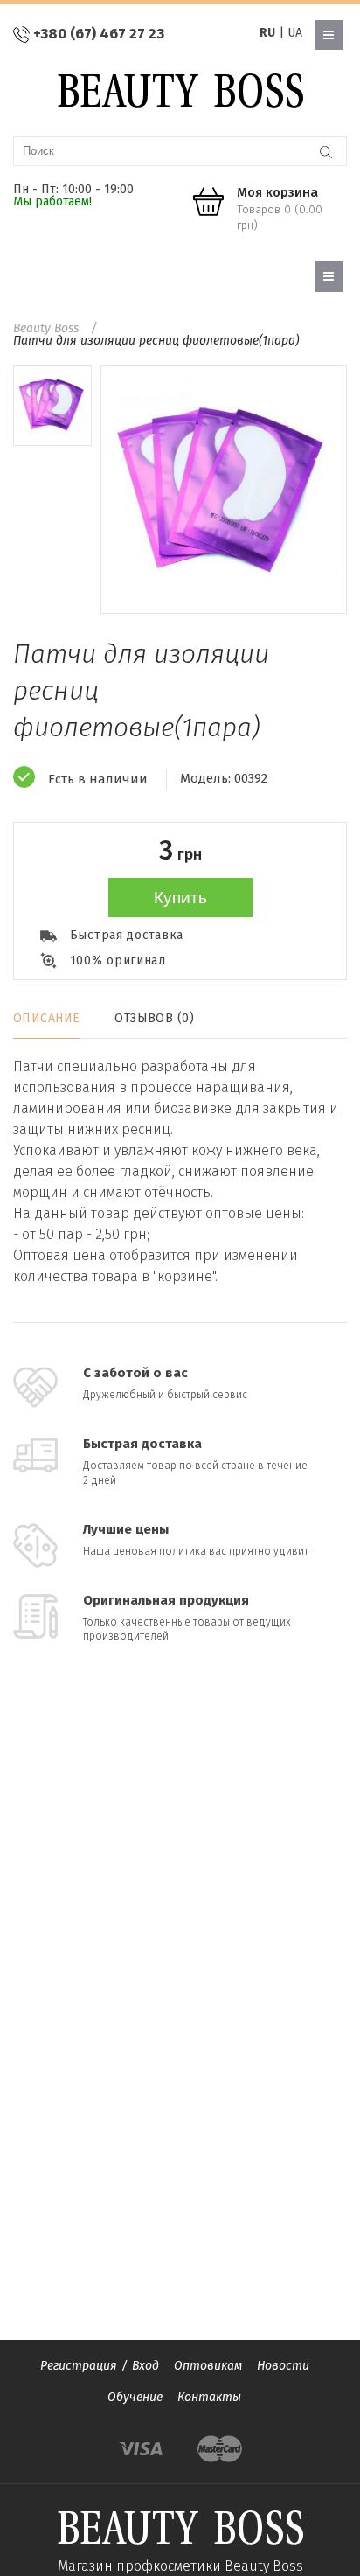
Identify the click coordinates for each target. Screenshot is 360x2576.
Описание (46, 1018)
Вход (145, 2366)
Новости (283, 2366)
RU (267, 33)
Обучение (135, 2397)
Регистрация (79, 2366)
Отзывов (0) (154, 1018)
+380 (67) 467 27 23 (99, 34)
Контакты (209, 2397)
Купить (180, 898)
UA (295, 33)
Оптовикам (208, 2366)
